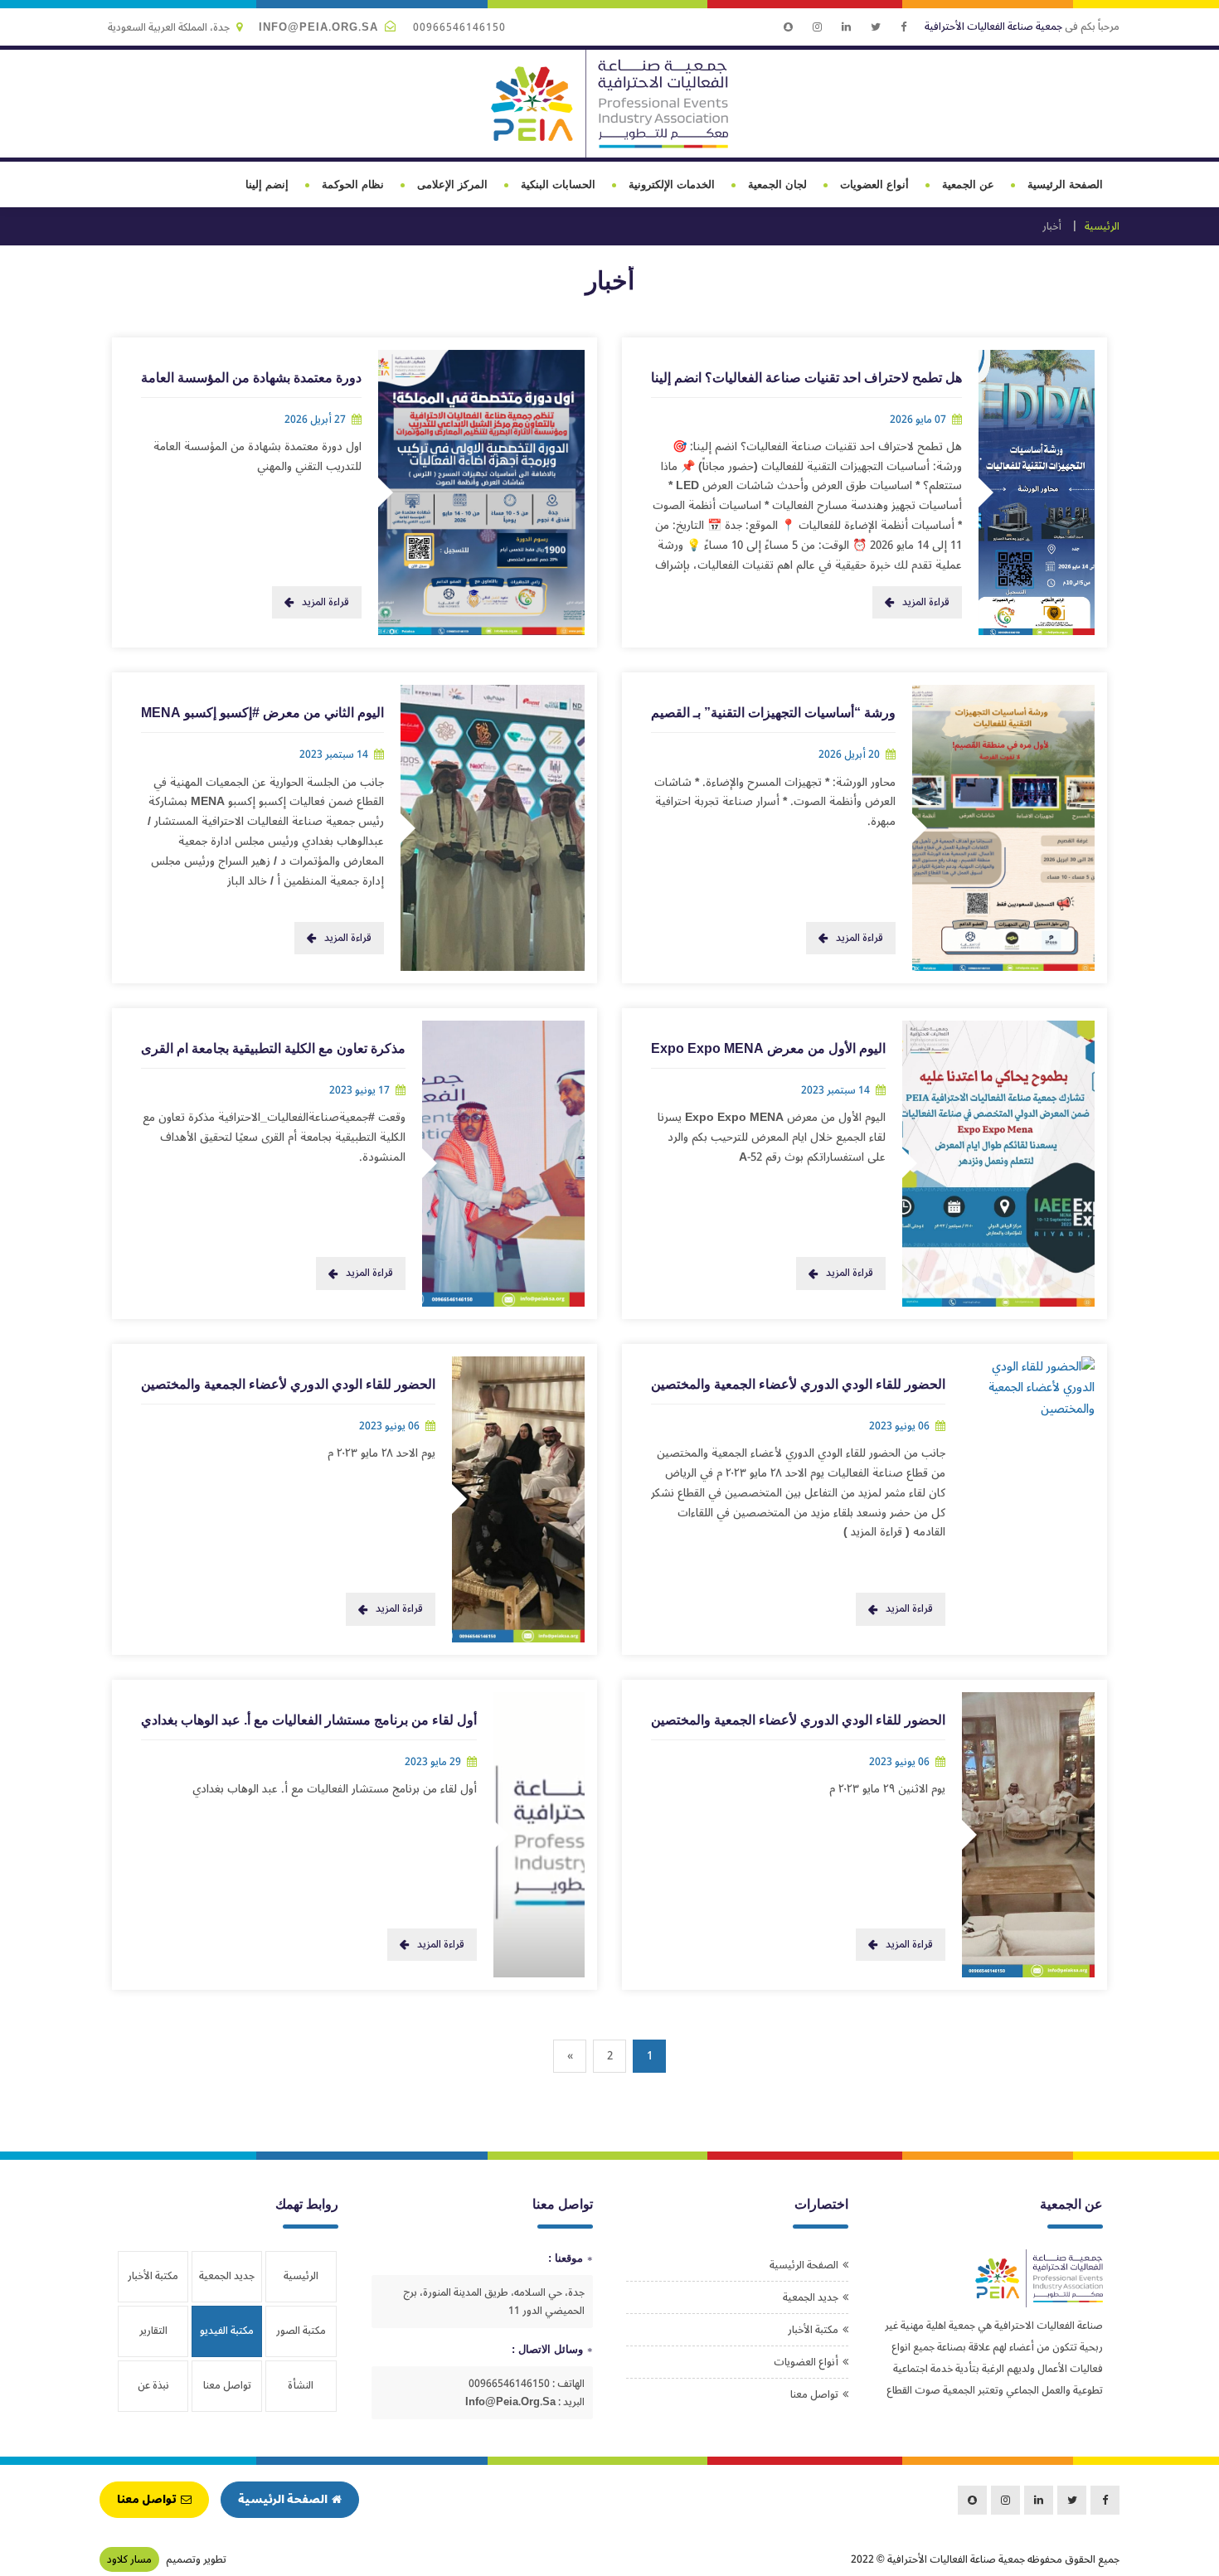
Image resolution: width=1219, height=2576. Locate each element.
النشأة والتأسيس (301, 2393)
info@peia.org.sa (318, 27)
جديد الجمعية (811, 2297)
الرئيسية (1102, 226)
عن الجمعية (968, 184)
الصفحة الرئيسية (1065, 184)
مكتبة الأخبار (813, 2330)
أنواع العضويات (874, 184)
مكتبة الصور (301, 2331)
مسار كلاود (129, 2559)
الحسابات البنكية (558, 184)
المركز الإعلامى (452, 184)
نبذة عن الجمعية (153, 2393)
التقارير (153, 2331)
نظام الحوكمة (353, 184)
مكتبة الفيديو (227, 2331)
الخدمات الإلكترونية (672, 184)
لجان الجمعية (777, 184)
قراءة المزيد (926, 602)
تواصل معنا (814, 2394)
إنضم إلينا (267, 184)
